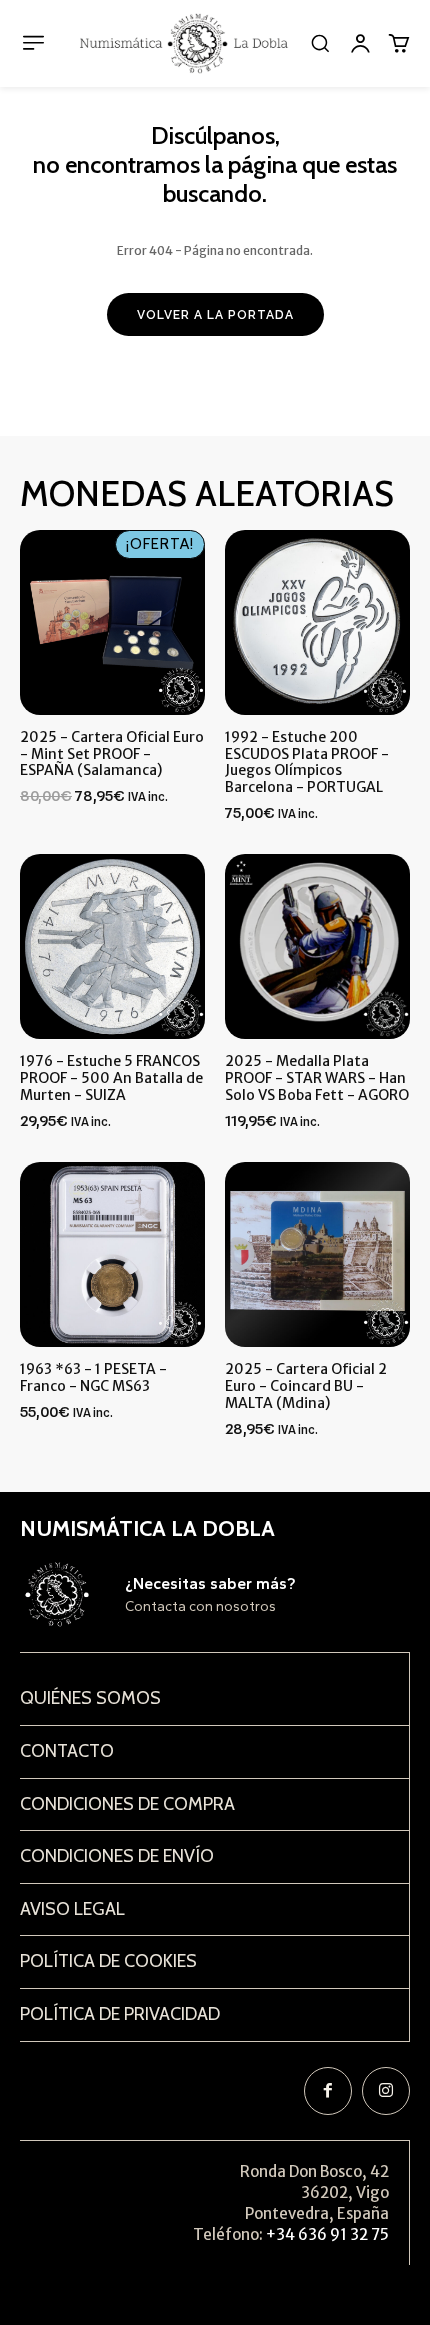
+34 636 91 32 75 (327, 2234)
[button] (320, 43)
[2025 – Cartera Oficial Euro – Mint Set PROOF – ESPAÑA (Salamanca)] (112, 622)
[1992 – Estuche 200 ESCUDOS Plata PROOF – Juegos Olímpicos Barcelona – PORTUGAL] (317, 622)
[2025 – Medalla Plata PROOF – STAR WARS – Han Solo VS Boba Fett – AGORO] (317, 946)
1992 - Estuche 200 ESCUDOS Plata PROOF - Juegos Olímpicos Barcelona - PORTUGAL (307, 762)
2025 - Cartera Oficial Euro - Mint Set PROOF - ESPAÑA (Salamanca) (112, 754)
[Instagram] (386, 2091)
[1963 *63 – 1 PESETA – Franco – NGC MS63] (112, 1254)
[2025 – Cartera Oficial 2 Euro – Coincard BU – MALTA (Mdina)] (317, 1254)
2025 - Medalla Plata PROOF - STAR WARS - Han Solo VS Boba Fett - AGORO (317, 1078)
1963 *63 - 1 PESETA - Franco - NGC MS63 (93, 1377)
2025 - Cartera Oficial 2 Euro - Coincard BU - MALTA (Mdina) (306, 1386)
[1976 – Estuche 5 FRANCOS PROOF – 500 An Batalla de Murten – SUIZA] (112, 946)
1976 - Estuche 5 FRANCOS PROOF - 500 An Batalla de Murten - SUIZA (111, 1078)
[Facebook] (328, 2091)
